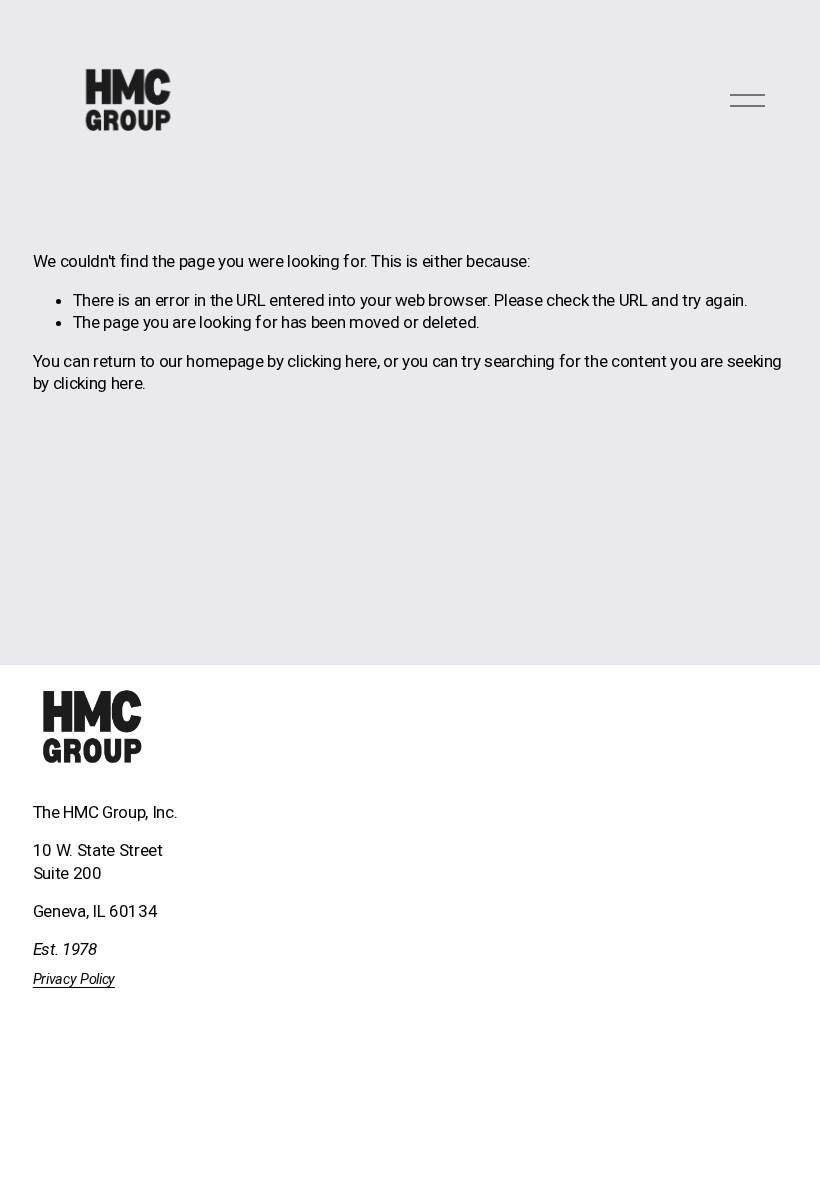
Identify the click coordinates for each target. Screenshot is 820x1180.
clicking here (332, 361)
